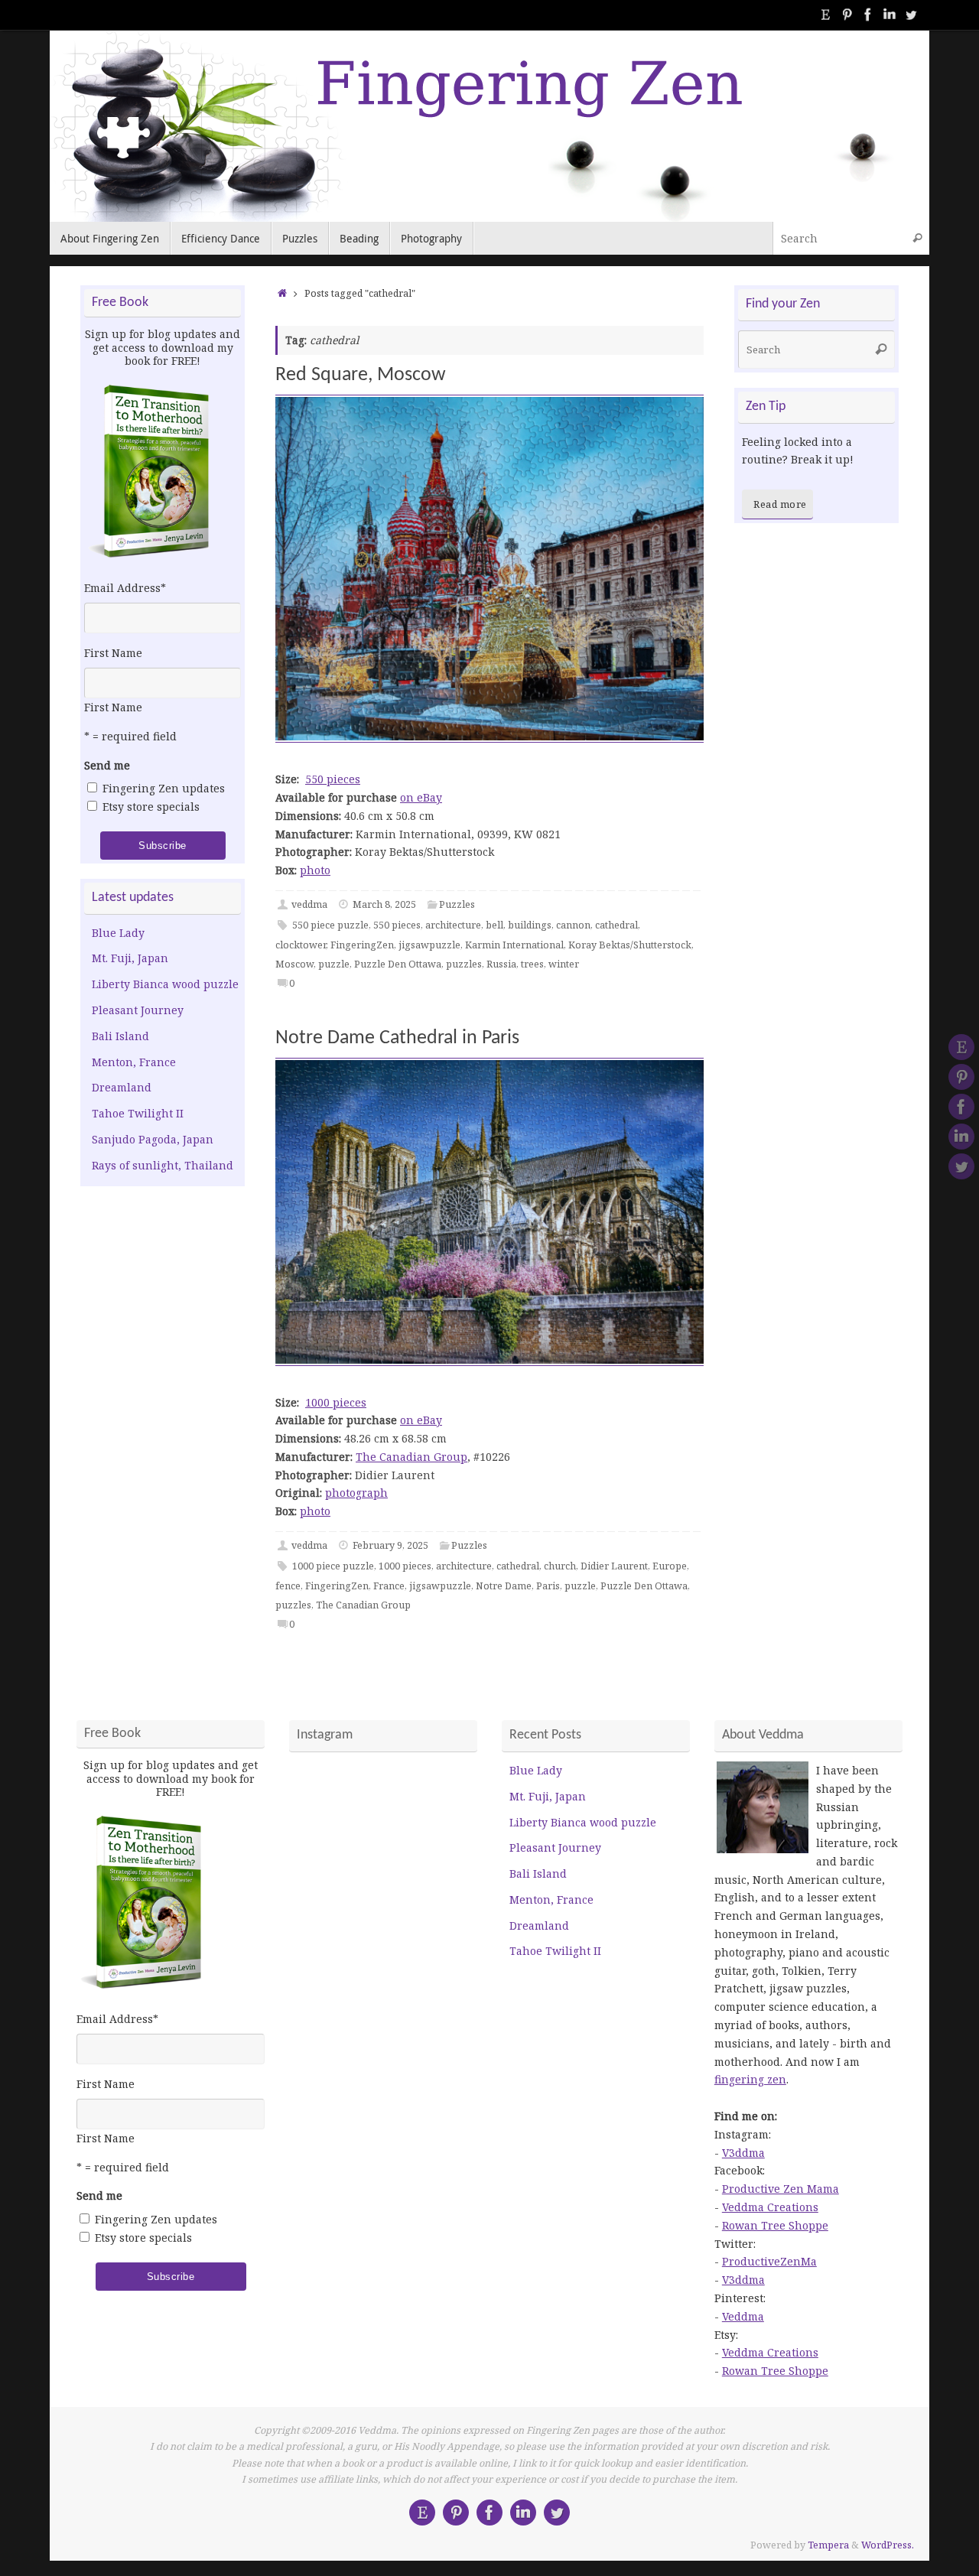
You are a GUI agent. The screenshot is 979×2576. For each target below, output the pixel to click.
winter (564, 964)
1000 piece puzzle (333, 1566)
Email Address (125, 588)
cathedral (616, 925)
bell (494, 925)
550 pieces (333, 779)
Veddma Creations (770, 2207)
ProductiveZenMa (769, 2261)
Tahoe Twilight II (138, 1113)
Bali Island (120, 1036)
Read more (780, 504)
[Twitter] (911, 15)
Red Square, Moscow (361, 375)
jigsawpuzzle (429, 945)
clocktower (301, 945)
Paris (548, 1586)
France (389, 1586)
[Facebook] (868, 15)
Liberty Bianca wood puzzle (165, 984)
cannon (573, 925)
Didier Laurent (614, 1566)
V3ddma (743, 2153)
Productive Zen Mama (781, 2189)
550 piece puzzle (330, 925)
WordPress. (888, 2545)
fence (288, 1586)
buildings (530, 925)
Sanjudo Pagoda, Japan (153, 1139)
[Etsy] (825, 15)
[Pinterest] (847, 15)
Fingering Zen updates (164, 788)
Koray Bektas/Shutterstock (630, 945)
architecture (453, 925)
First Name (113, 653)
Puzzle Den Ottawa (398, 964)
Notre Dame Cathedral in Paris (397, 1038)
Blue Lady (118, 933)
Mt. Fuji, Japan (130, 958)
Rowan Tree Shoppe (775, 2225)
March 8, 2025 (384, 904)
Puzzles (457, 904)
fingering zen (750, 2079)
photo (315, 870)
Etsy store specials (151, 807)
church (560, 1566)
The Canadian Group (411, 1457)
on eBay (421, 797)
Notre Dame (504, 1586)
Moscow (294, 964)
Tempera (828, 2545)
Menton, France (134, 1062)
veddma (309, 904)
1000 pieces (336, 1402)
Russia (501, 964)
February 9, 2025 (390, 1545)
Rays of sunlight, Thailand (163, 1165)
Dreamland (122, 1087)
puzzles (464, 964)
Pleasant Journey (138, 1010)
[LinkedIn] (890, 15)
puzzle (334, 964)
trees (532, 964)
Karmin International (514, 945)
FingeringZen (362, 945)
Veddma (743, 2316)
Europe (670, 1566)
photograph (356, 1493)
